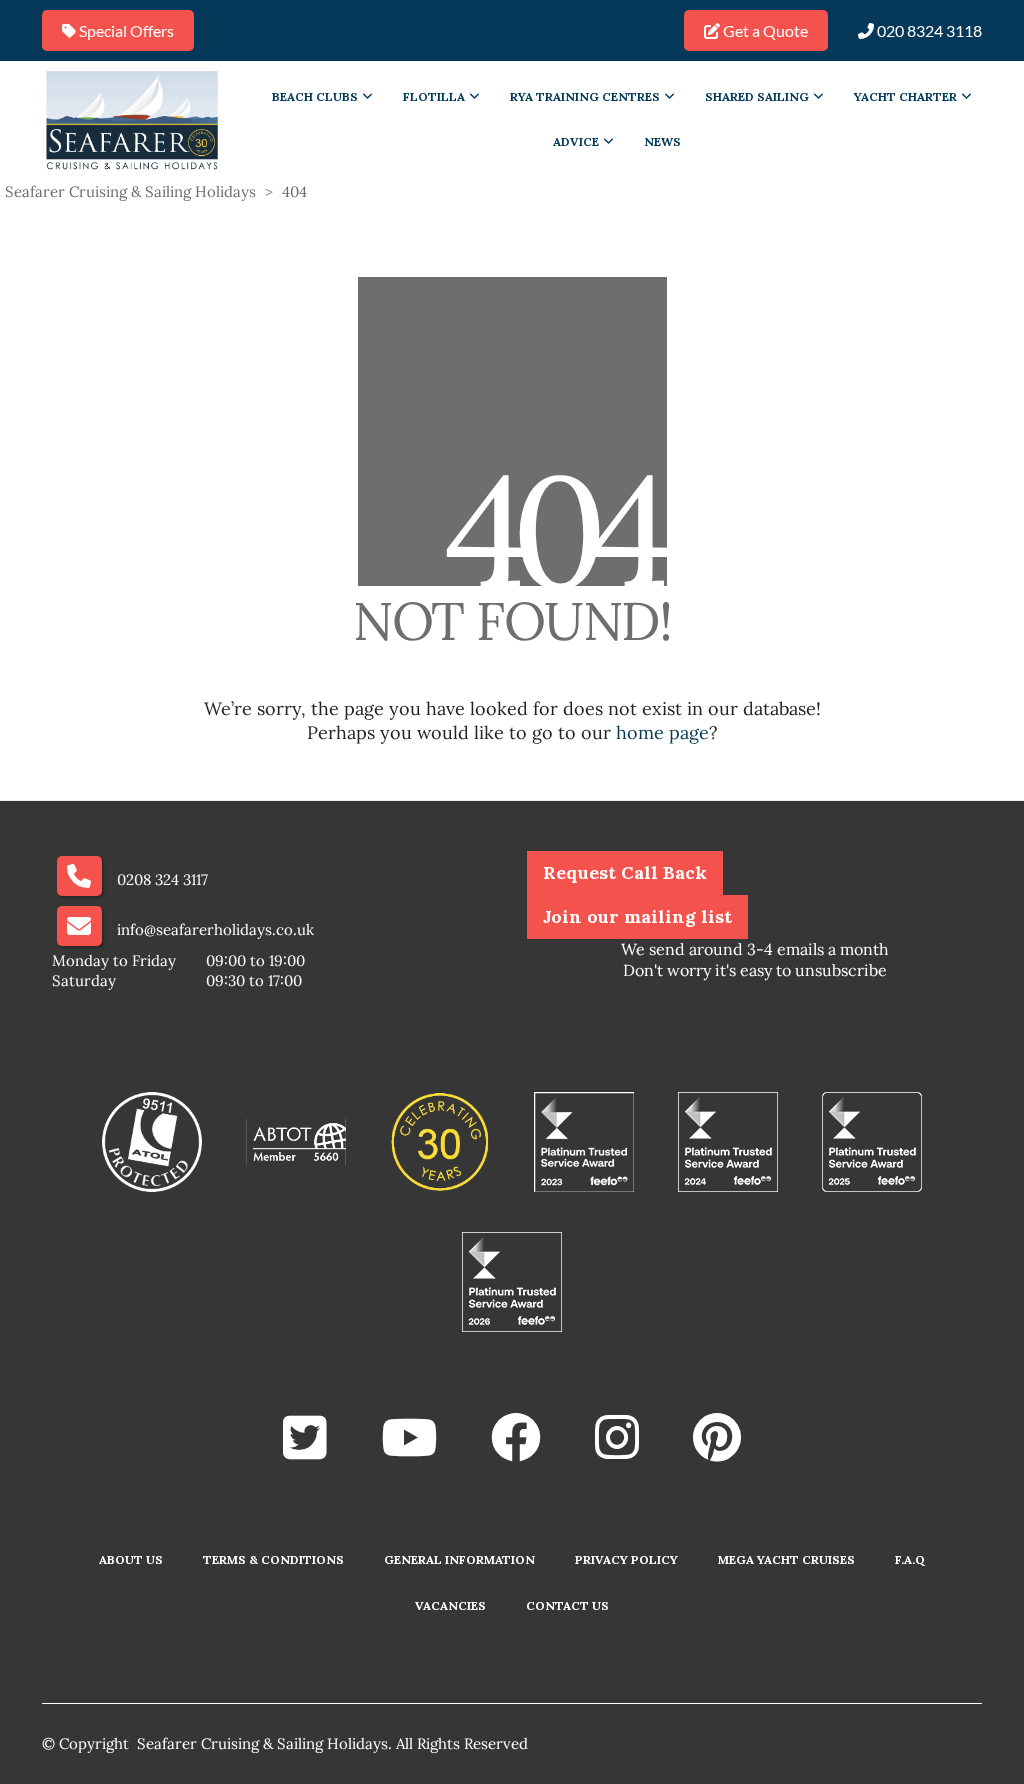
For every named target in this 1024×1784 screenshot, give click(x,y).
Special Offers (125, 30)
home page (662, 732)
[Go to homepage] (132, 119)
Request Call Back (625, 872)
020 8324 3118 (928, 30)
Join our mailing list (637, 916)
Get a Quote (764, 30)
